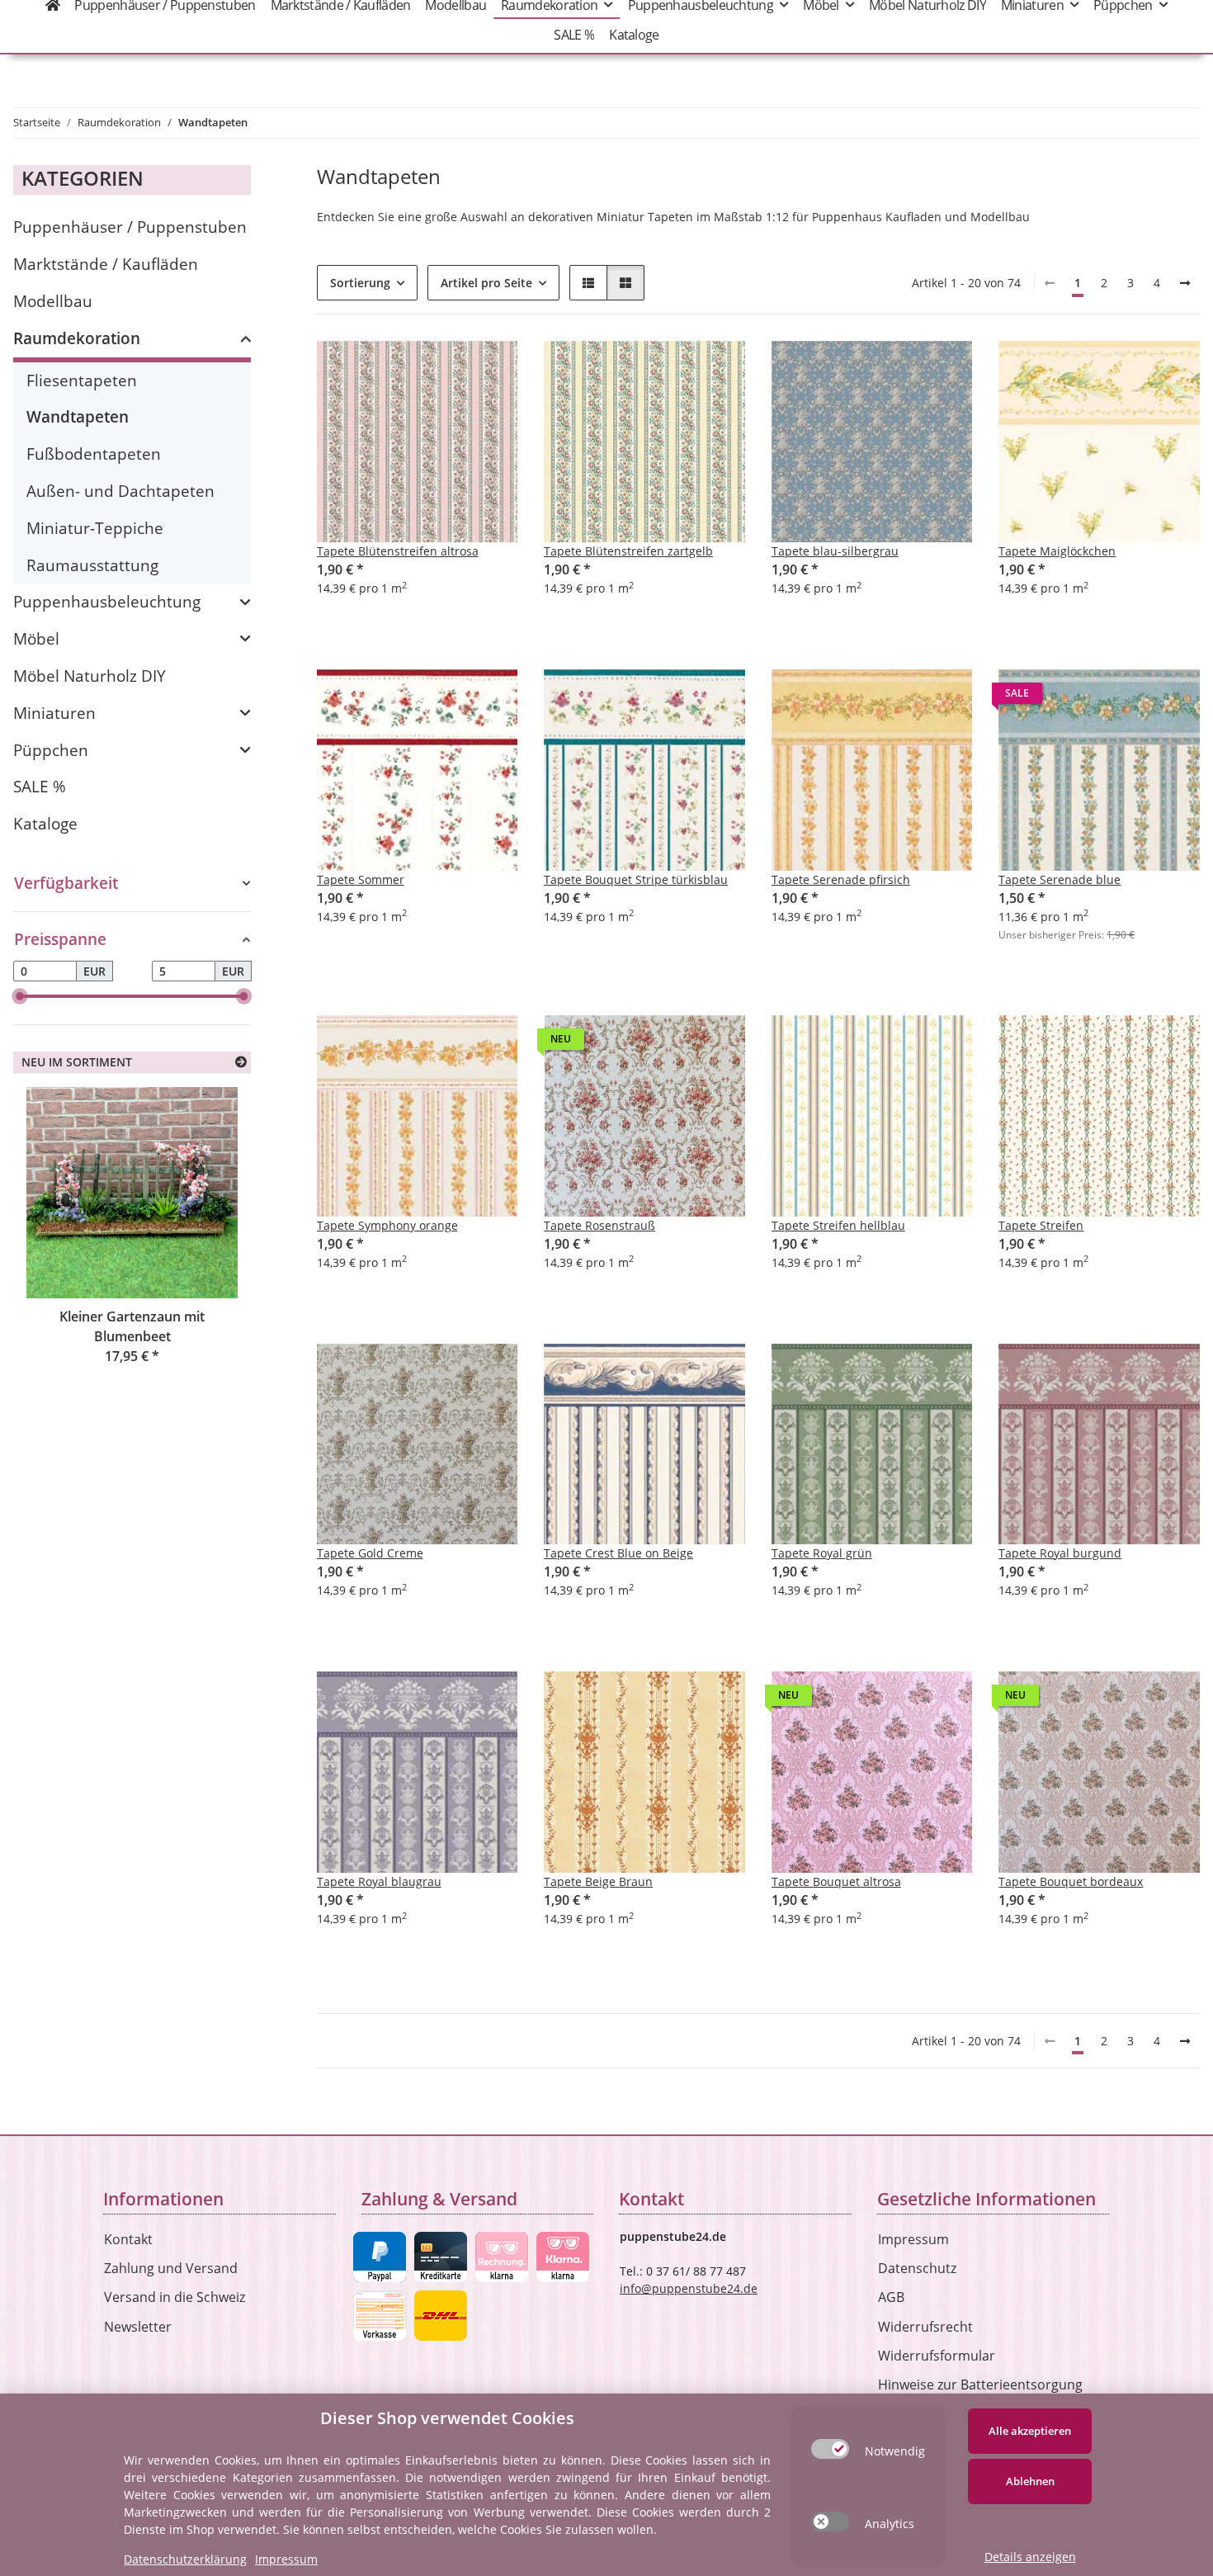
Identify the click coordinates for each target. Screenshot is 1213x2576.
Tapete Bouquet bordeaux (1071, 1881)
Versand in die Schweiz (175, 2297)
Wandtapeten (78, 416)
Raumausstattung (92, 565)
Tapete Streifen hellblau (838, 1225)
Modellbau (53, 301)
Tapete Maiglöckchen (1057, 551)
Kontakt (128, 2239)
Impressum (913, 2239)
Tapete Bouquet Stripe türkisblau (636, 879)
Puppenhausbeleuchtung (107, 601)
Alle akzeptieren (1030, 2431)
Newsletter (138, 2327)
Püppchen (51, 750)
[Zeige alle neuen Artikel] (241, 1062)
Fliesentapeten (82, 380)
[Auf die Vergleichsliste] (446, 369)
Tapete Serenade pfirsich (841, 879)
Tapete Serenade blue (1060, 879)
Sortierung (360, 283)
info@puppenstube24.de (689, 2288)
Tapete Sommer (361, 879)
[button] (588, 283)
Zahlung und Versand (171, 2268)
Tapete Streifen (1041, 1225)
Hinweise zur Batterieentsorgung (980, 2385)
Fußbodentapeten (94, 454)
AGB (891, 2297)
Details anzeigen (1030, 2557)
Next (210, 1247)
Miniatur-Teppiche (95, 528)
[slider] (20, 996)
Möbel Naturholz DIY (90, 676)
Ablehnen (1030, 2481)
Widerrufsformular (937, 2356)
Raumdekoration (77, 338)
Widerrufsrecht (925, 2327)
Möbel (36, 638)
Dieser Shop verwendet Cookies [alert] (447, 2418)
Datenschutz (917, 2268)
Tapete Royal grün (822, 1553)
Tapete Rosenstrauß (599, 1225)
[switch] (830, 2449)
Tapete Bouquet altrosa (836, 1881)
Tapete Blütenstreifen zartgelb (628, 551)
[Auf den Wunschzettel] (489, 369)
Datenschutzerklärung (185, 2559)
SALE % (40, 786)
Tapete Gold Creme (370, 1553)
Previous (54, 1247)
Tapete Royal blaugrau (379, 1881)
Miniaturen (54, 713)
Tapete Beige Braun (598, 1881)
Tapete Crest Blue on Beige (618, 1553)
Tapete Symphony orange (387, 1225)
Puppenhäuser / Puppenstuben (130, 227)
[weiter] (1185, 283)
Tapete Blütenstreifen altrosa (398, 551)
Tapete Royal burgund (1060, 1553)
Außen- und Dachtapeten (120, 491)
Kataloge (45, 823)
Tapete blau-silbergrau (835, 551)
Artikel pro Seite (486, 283)
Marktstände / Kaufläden (106, 264)
